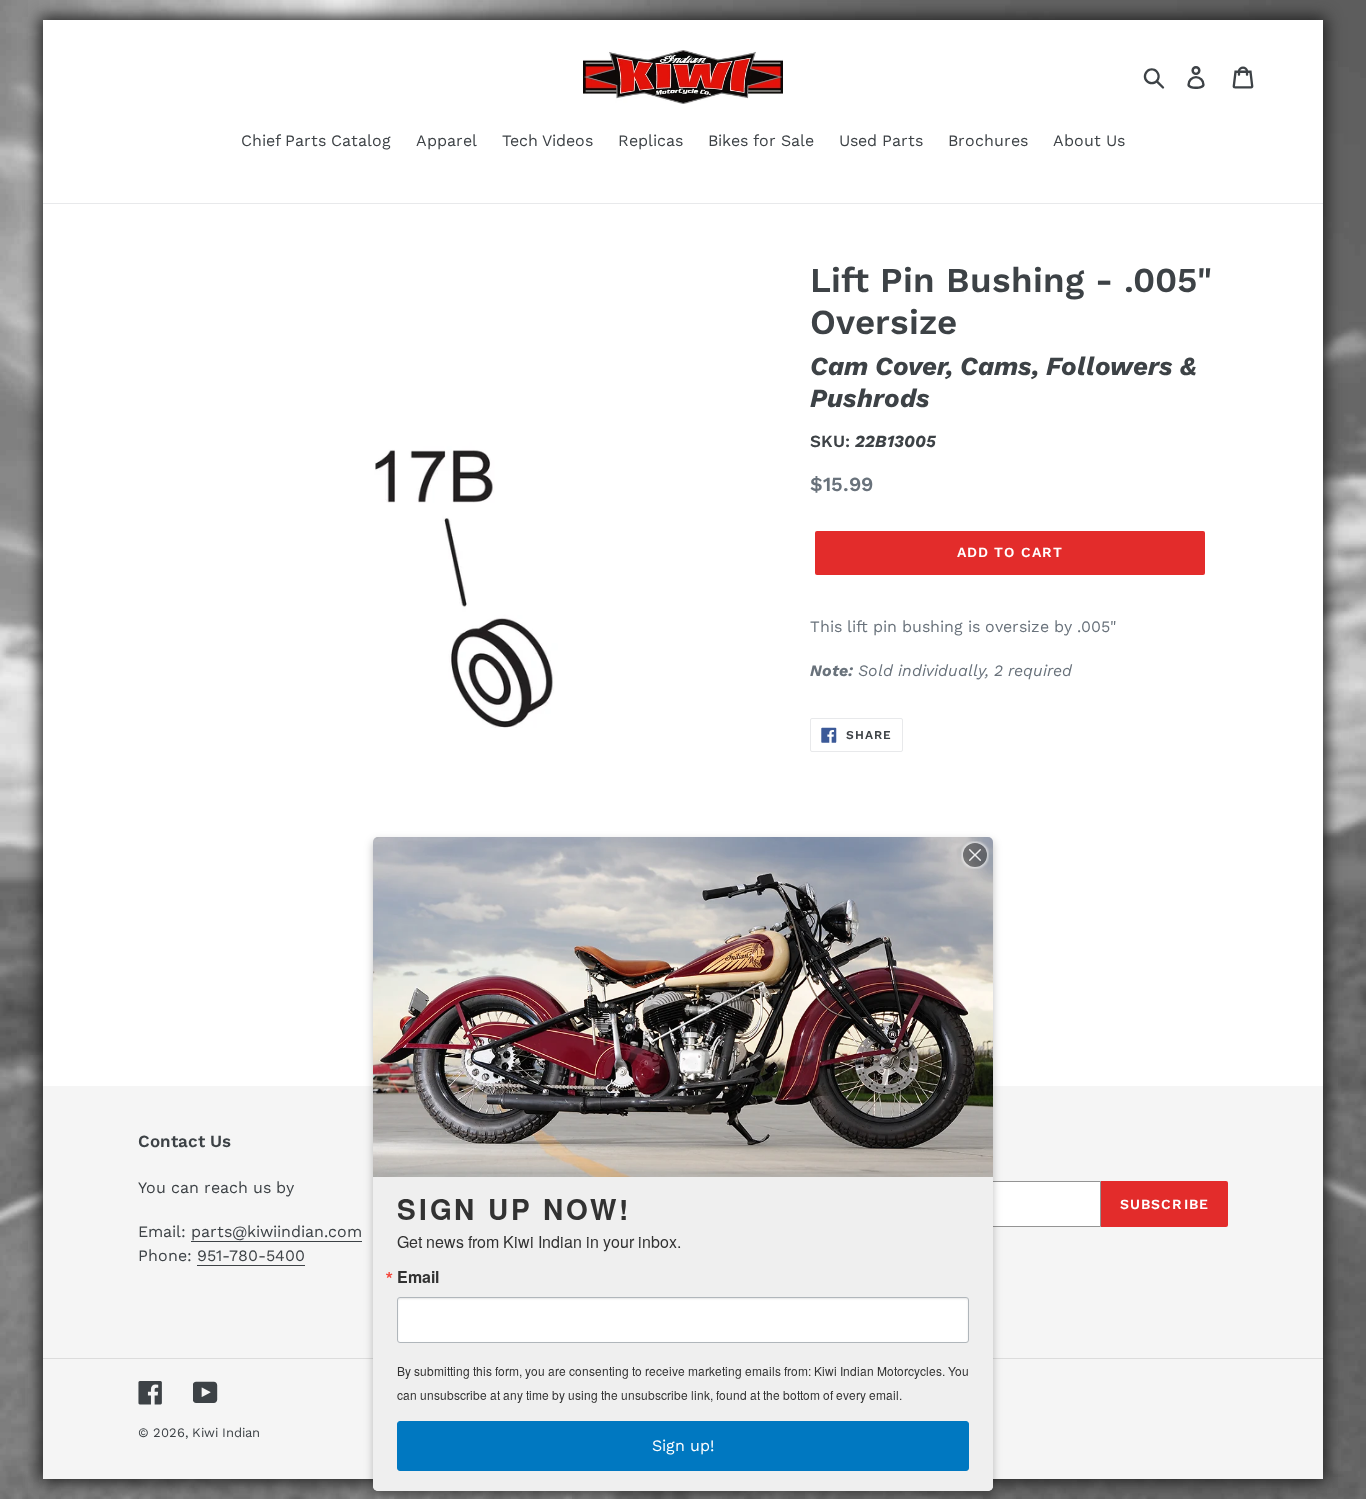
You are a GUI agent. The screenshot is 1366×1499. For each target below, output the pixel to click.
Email (418, 1277)
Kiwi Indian (226, 1432)
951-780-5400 (251, 1255)
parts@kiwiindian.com (276, 1231)
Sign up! (683, 1445)
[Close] (975, 855)
